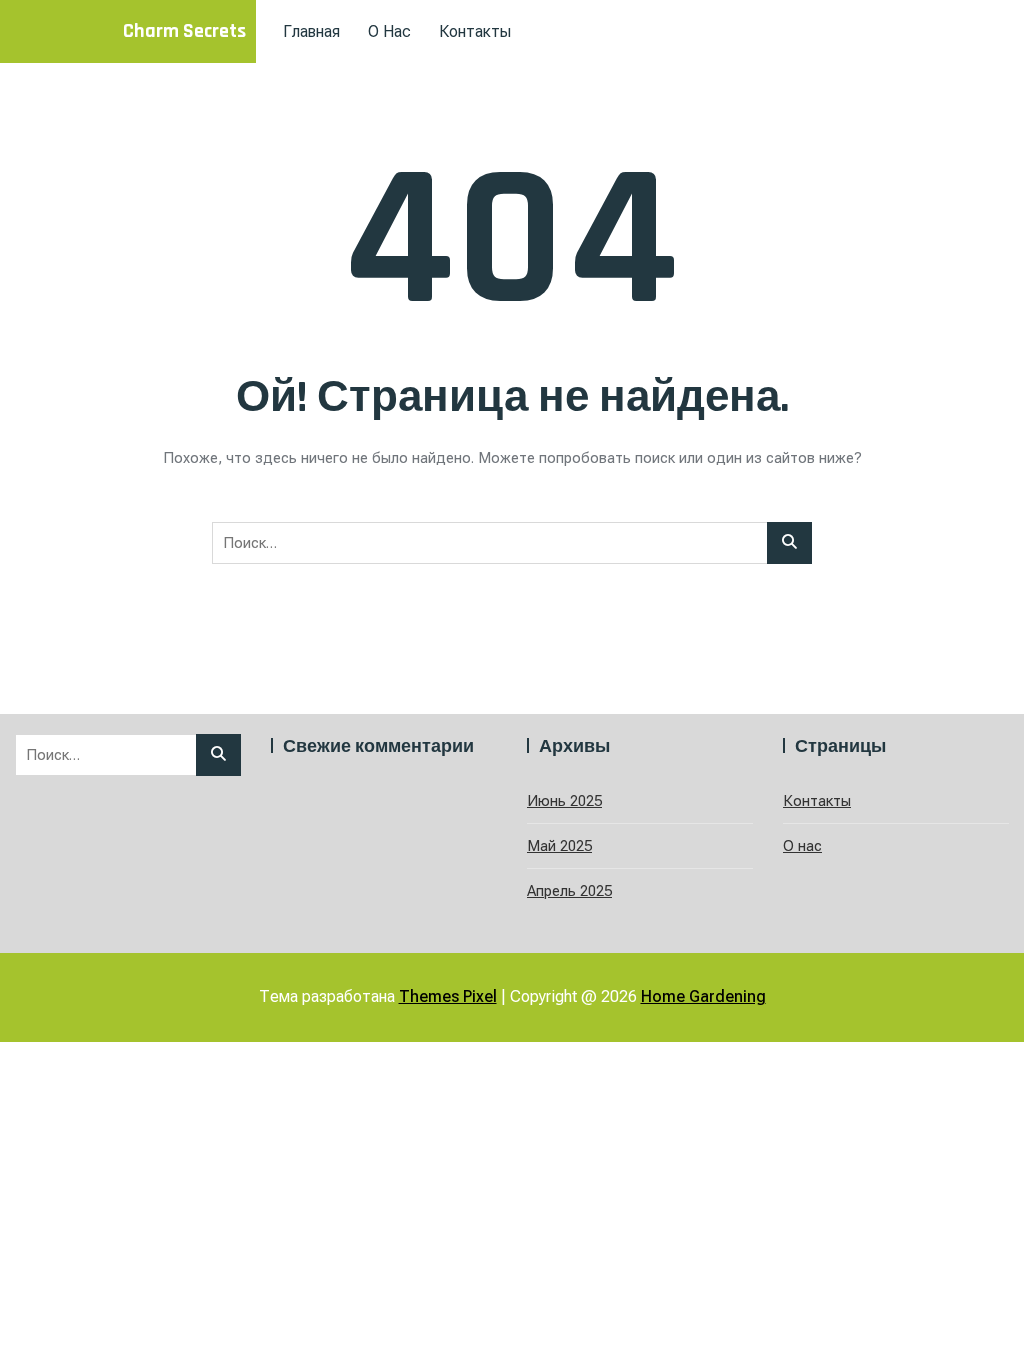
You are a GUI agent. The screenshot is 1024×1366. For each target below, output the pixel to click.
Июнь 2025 (564, 801)
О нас (389, 31)
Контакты (475, 31)
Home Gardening (703, 996)
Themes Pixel (448, 996)
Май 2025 (559, 846)
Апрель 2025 (569, 891)
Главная (311, 31)
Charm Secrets (184, 31)
